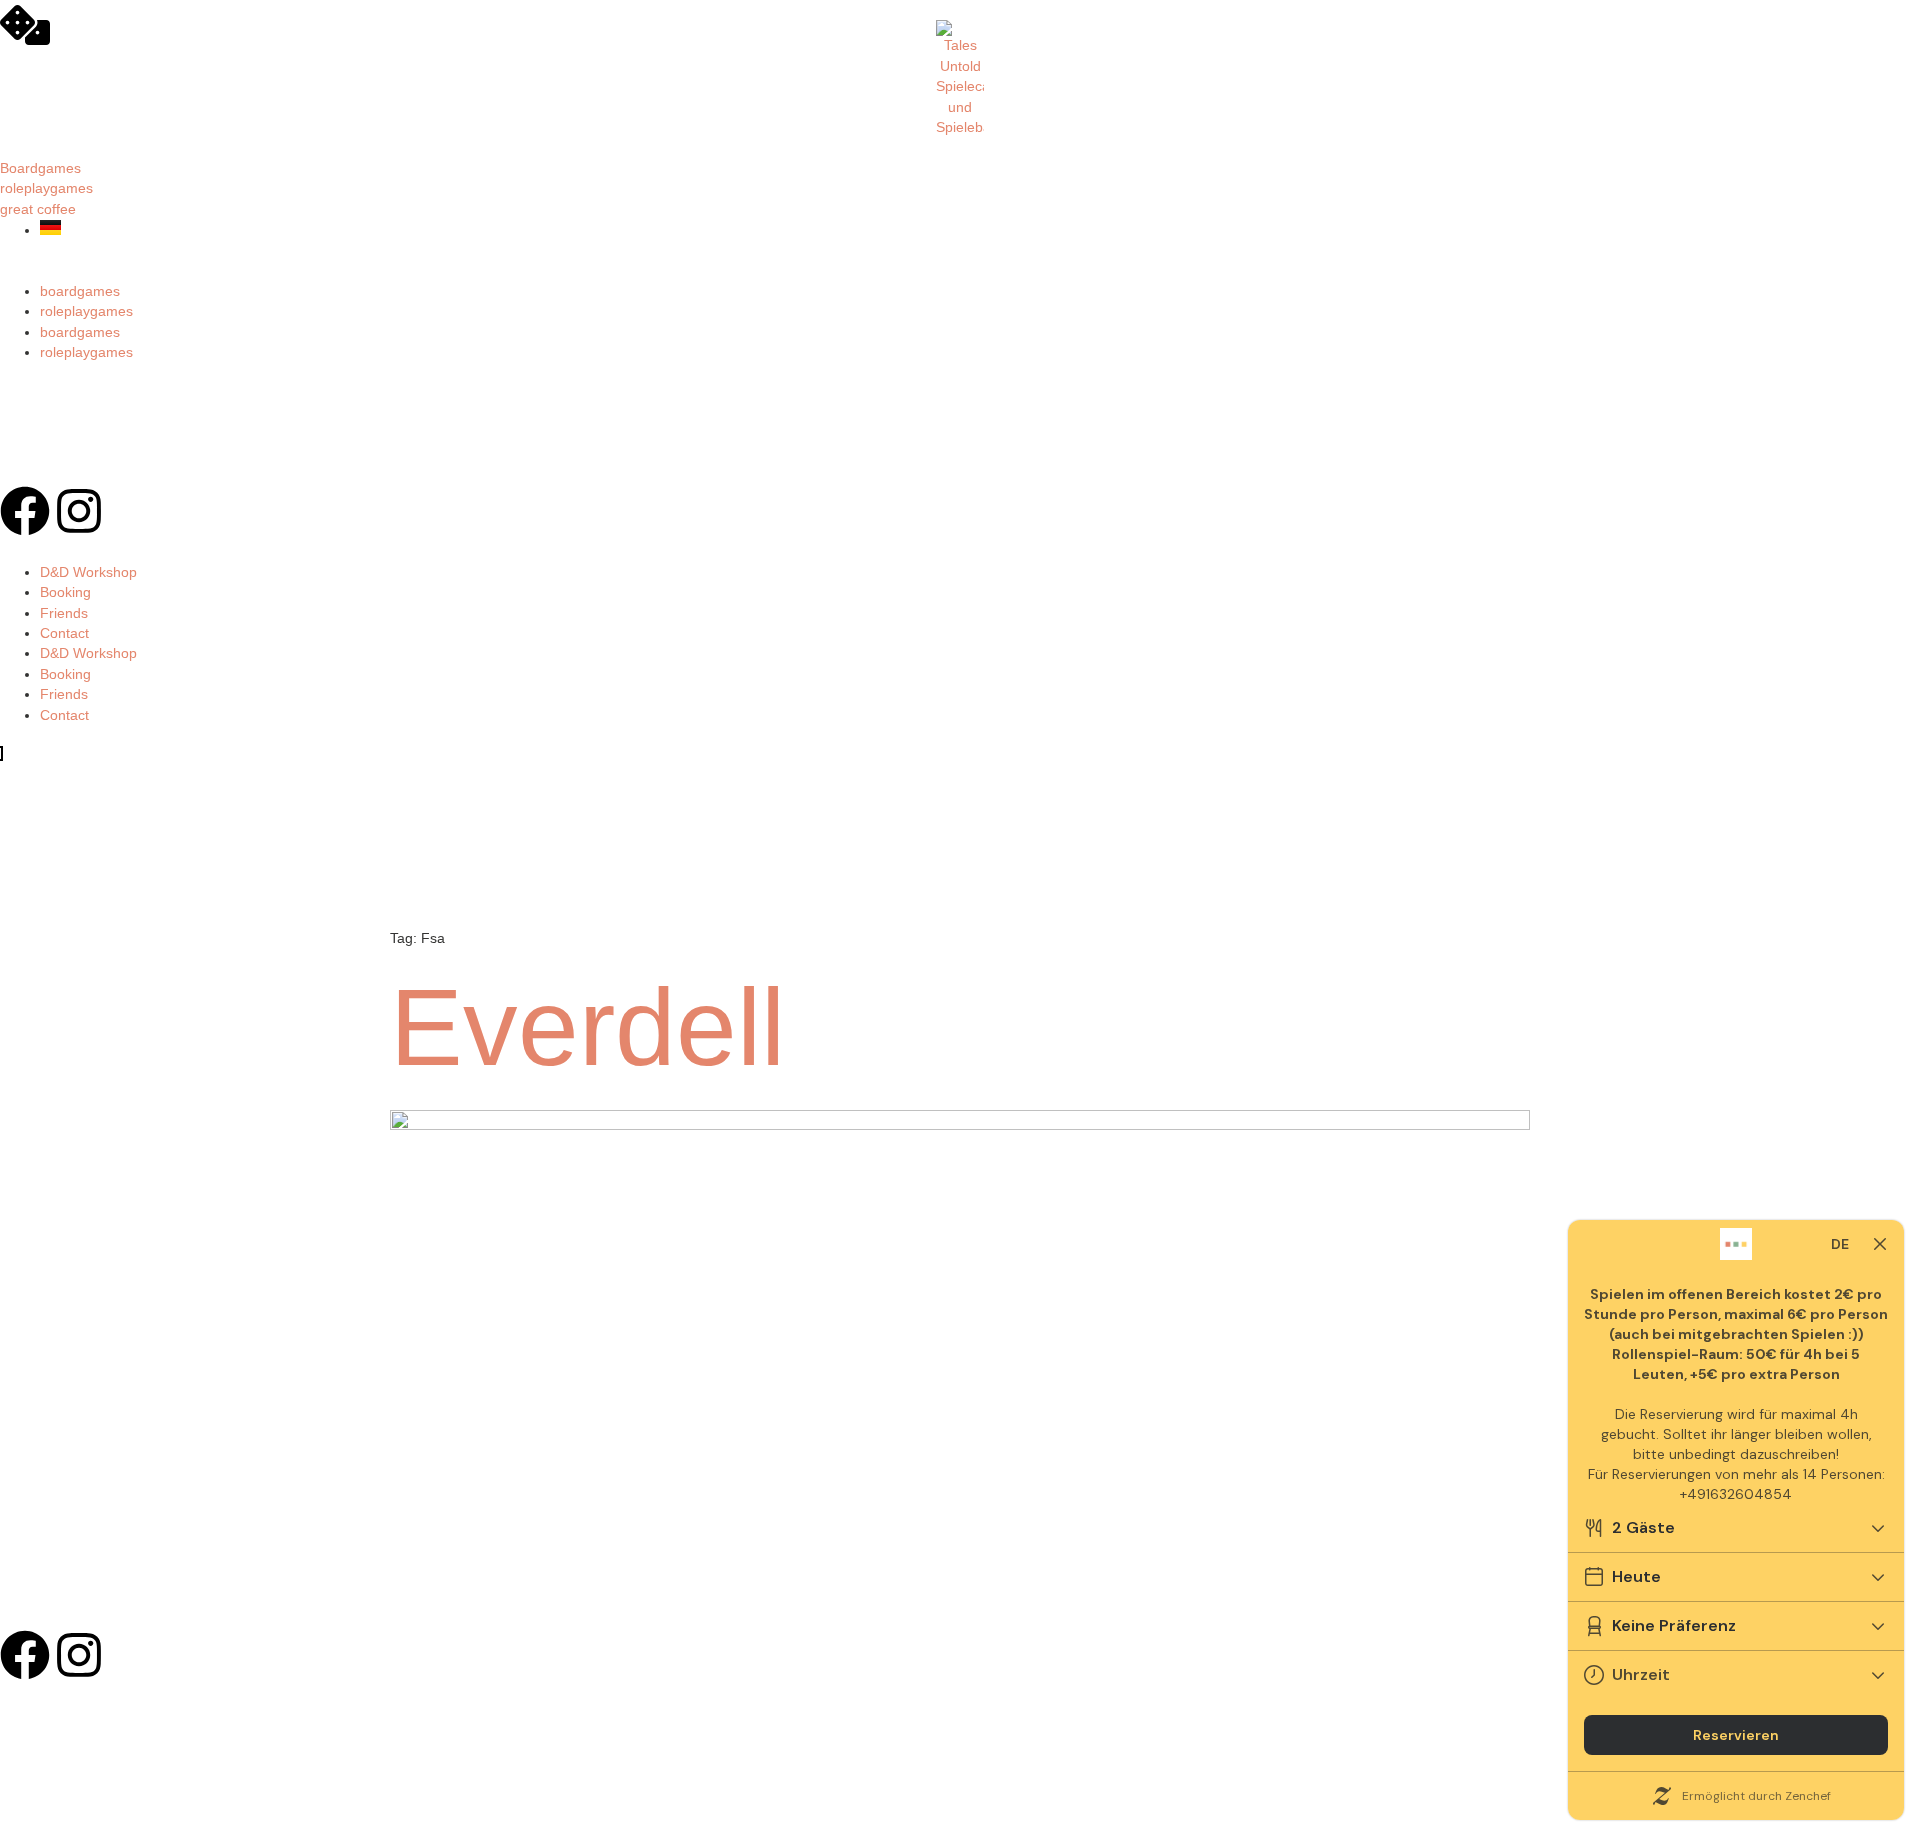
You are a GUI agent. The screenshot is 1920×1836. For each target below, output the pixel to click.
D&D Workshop (88, 572)
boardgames (80, 291)
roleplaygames (86, 311)
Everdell (587, 1027)
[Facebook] (25, 511)
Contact (64, 633)
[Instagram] (79, 511)
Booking (65, 592)
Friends (64, 613)
